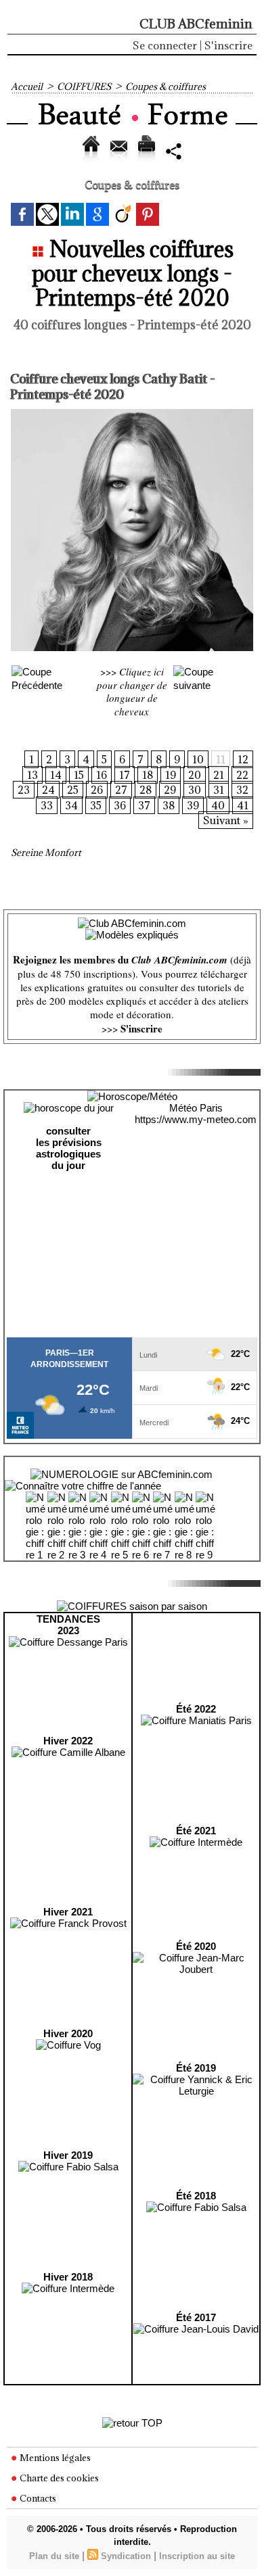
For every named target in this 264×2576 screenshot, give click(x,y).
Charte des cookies (58, 2478)
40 (218, 805)
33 (47, 805)
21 (219, 775)
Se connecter (165, 45)
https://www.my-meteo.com (196, 1119)
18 (148, 775)
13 (32, 775)
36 (120, 805)
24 (48, 790)
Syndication (126, 2556)
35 (96, 805)
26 (97, 790)
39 (193, 805)
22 (242, 775)
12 (243, 759)
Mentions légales (54, 2458)
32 (242, 790)
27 (121, 790)
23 (24, 790)
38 (169, 805)
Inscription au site (197, 2556)
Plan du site (54, 2556)
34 (71, 805)
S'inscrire (228, 45)
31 (219, 790)
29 (170, 790)
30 (195, 790)
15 (79, 775)
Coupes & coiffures (166, 87)
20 (195, 775)
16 (102, 775)
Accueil (27, 87)
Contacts (37, 2498)
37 (144, 805)
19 (171, 775)
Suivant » (226, 820)
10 (198, 759)
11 (221, 759)
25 (73, 790)
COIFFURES (84, 87)
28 (146, 790)
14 (56, 775)
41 (243, 805)
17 (125, 775)
